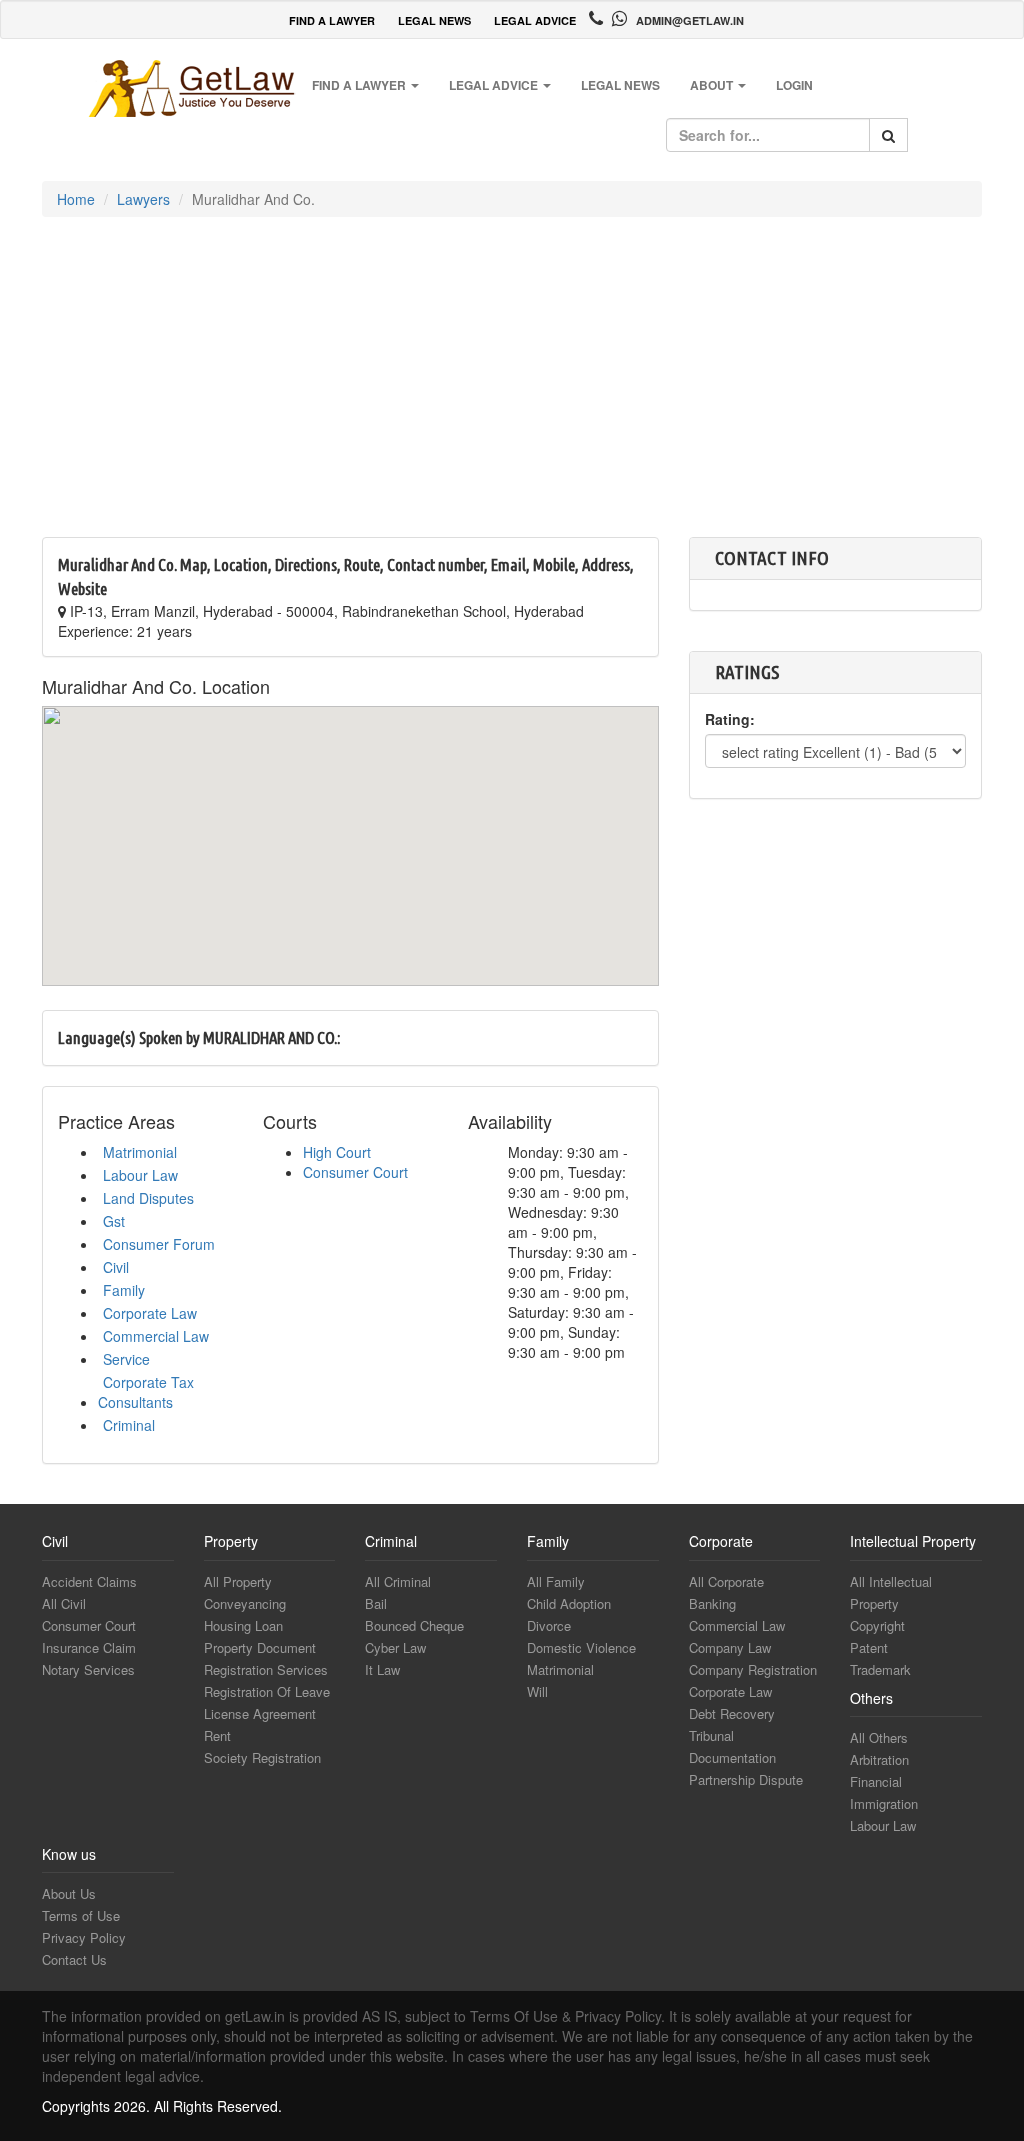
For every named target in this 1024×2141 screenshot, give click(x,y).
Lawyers (143, 199)
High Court (337, 1152)
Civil (116, 1267)
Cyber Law (395, 1647)
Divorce (549, 1625)
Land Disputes (148, 1198)
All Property (238, 1581)
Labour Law (140, 1175)
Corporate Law (150, 1313)
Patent (869, 1647)
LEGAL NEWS (434, 20)
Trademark (880, 1669)
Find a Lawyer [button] (360, 85)
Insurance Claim (89, 1647)
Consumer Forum (159, 1244)
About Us (69, 1893)
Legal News (620, 85)
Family (124, 1290)
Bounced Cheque (414, 1625)
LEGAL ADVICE (535, 20)
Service (126, 1359)
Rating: (730, 719)
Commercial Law (156, 1336)
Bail (376, 1603)
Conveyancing (245, 1603)
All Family (556, 1581)
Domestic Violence (581, 1647)
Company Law (730, 1647)
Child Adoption (569, 1603)
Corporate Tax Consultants (146, 1392)
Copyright (877, 1625)
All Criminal (398, 1581)
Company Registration (753, 1669)
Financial (876, 1781)
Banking (712, 1603)
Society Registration (262, 1757)
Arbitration (879, 1759)
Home (76, 199)
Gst (114, 1221)
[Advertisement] (512, 387)
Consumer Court (355, 1172)
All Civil (64, 1603)
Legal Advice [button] (495, 85)
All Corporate (726, 1581)
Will (537, 1691)
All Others (879, 1737)
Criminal (129, 1425)
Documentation (732, 1757)
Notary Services (88, 1669)
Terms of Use (81, 1915)
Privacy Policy (84, 1937)
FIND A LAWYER (332, 20)
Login (794, 85)
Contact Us (74, 1959)
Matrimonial (140, 1152)
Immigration (884, 1803)
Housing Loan (243, 1625)
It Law (382, 1669)
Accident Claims (89, 1581)
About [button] (713, 85)
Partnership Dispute (746, 1779)
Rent (217, 1735)
